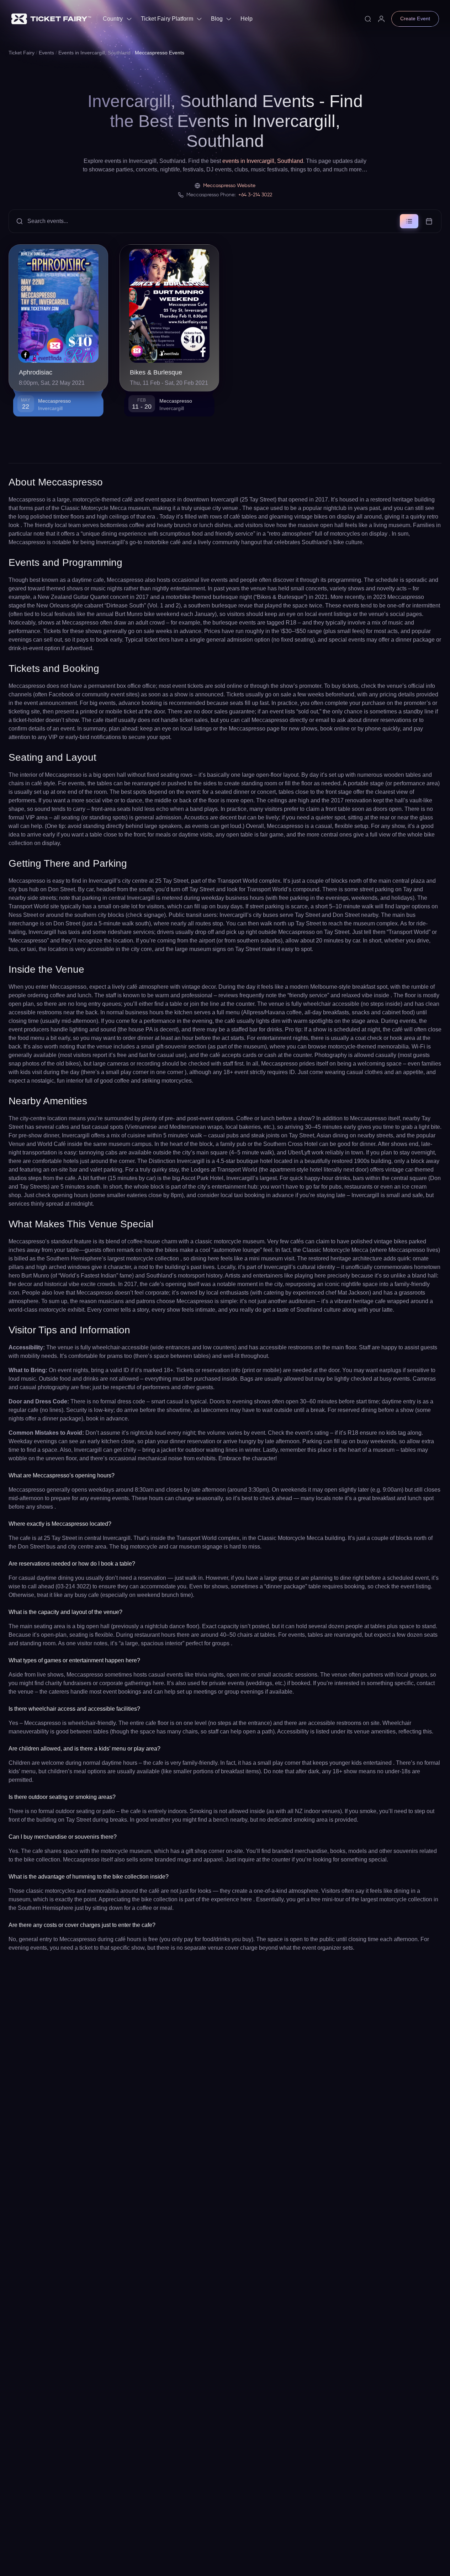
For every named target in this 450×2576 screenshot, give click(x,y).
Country (113, 19)
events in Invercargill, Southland (263, 161)
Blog (217, 19)
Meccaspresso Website (229, 186)
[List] (409, 221)
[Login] (381, 19)
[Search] (368, 19)
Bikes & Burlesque (156, 372)
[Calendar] (429, 221)
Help (247, 19)
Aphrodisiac (36, 372)
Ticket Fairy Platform (167, 19)
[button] (225, 221)
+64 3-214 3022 (255, 195)
